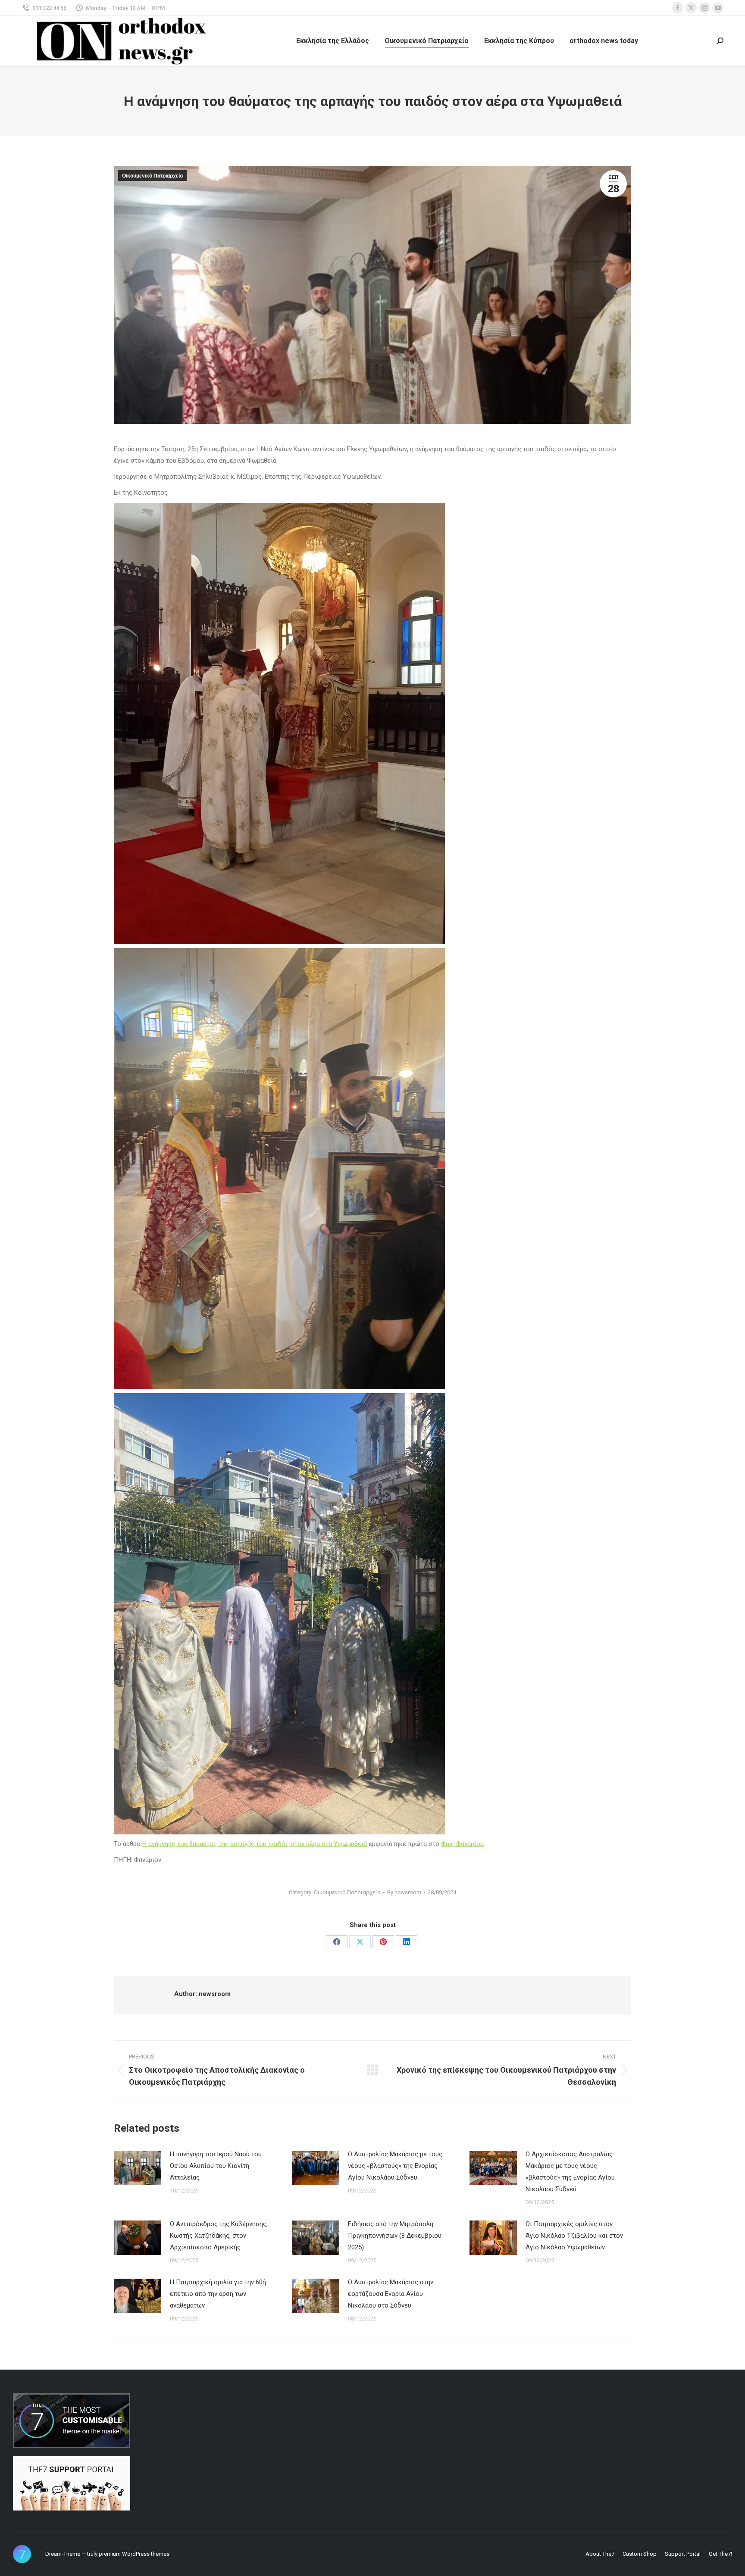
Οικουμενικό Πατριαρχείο (152, 176)
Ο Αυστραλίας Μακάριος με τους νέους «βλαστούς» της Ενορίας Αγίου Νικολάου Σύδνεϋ (395, 2166)
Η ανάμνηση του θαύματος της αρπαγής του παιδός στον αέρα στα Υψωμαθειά (255, 1844)
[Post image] (138, 2168)
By (404, 1892)
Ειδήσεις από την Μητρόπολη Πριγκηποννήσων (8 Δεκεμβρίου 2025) (395, 2236)
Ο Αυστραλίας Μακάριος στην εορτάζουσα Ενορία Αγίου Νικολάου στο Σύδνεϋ (391, 2294)
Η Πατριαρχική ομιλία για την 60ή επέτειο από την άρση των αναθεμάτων (218, 2294)
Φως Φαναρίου (462, 1844)
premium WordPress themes (134, 2554)
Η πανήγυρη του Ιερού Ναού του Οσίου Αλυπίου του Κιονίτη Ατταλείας (216, 2166)
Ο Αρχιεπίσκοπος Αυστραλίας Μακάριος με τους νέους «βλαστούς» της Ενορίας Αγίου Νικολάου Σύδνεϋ (570, 2172)
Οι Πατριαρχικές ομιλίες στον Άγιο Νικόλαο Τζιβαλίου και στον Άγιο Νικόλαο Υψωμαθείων (574, 2236)
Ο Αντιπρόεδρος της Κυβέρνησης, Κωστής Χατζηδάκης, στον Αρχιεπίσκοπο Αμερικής (219, 2236)
